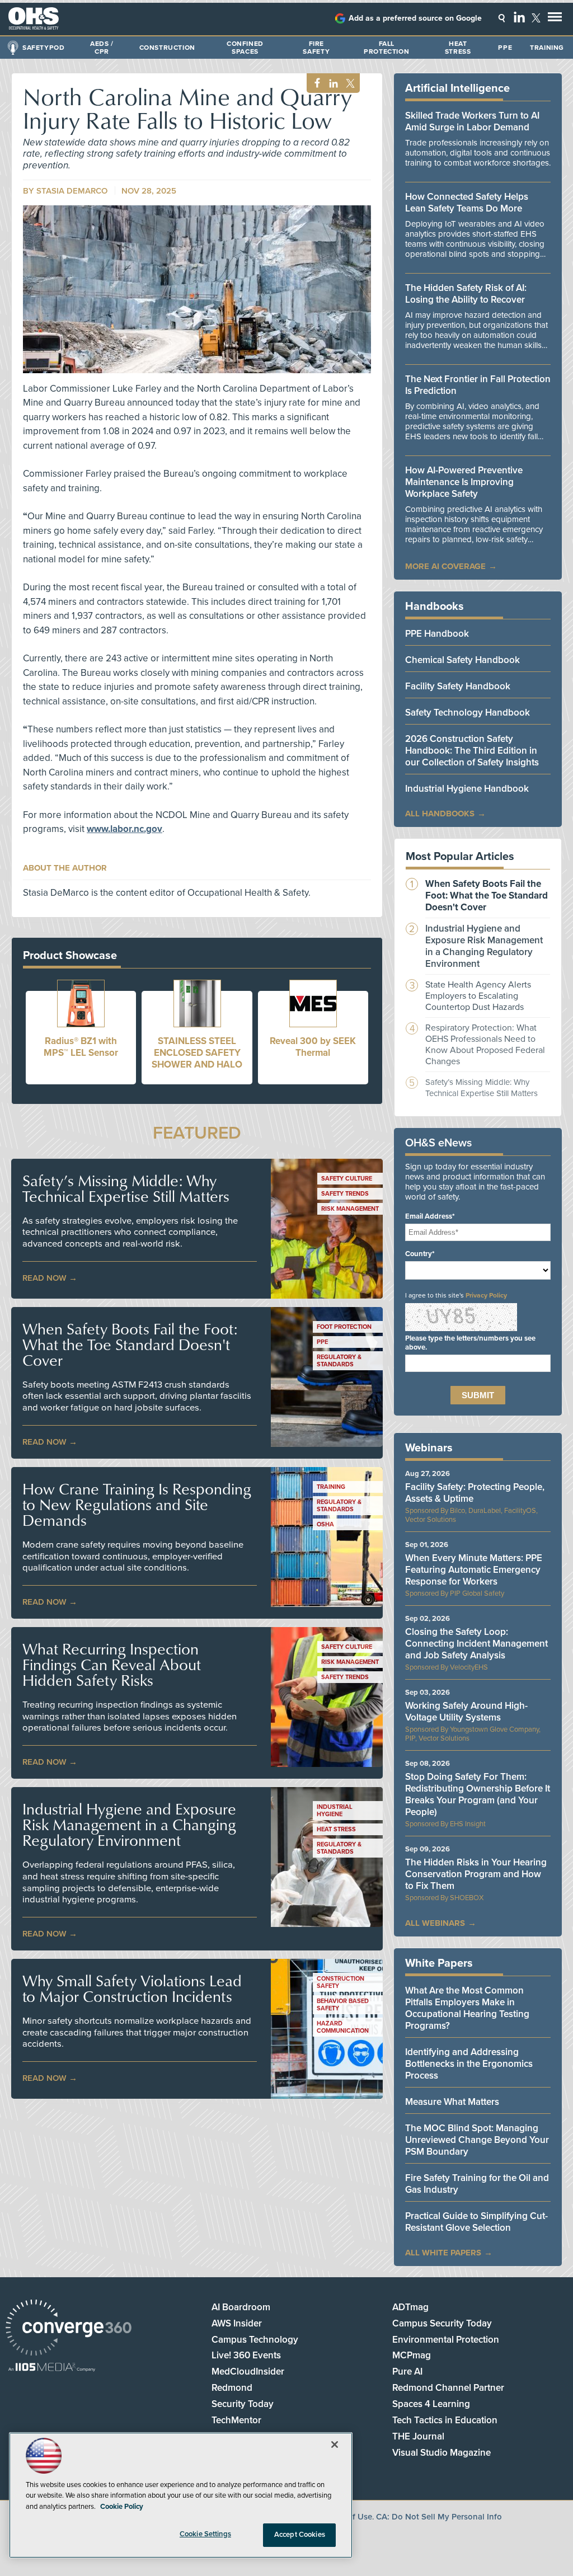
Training (547, 48)
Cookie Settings (205, 2534)
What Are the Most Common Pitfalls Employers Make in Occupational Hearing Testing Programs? (467, 2008)
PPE (505, 48)
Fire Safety (316, 48)
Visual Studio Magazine (442, 2453)
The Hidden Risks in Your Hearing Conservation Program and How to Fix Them (476, 1874)
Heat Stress (458, 48)
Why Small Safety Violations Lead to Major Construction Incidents (132, 1989)
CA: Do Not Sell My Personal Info (439, 2517)
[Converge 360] (69, 2329)
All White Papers (443, 2253)
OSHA (325, 1524)
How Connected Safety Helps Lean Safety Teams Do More (467, 203)
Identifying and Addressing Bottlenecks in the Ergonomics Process (469, 2064)
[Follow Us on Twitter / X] (536, 18)
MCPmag (412, 2355)
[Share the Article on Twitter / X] (349, 84)
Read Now (44, 1278)
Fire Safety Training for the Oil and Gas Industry (477, 2184)
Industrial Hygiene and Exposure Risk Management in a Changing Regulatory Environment (129, 1825)
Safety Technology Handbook (468, 713)
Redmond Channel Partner (448, 2388)
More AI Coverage (445, 566)
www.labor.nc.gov (125, 829)
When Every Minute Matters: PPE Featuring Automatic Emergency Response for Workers (474, 1570)
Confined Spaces (245, 48)
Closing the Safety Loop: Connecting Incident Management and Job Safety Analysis (476, 1644)
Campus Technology (255, 2340)
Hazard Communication (343, 2027)
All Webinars (435, 1923)
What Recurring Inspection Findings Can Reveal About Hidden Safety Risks (112, 1665)
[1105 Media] (52, 2368)
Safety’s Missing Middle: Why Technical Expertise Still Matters (126, 1188)
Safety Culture (347, 1179)
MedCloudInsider (248, 2371)
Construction (167, 48)
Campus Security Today (442, 2323)
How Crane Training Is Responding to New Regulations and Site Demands (137, 1505)
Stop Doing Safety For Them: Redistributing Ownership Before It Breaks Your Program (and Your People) (478, 1794)
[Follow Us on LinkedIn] (519, 17)
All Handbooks (440, 814)
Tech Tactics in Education (445, 2420)
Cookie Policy (122, 2507)
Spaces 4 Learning (431, 2404)
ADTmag (410, 2307)
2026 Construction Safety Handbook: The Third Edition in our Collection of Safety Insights (472, 751)
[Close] (335, 2445)
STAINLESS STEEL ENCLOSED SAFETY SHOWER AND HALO (197, 1053)
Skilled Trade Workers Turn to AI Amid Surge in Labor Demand (472, 121)
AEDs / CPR (102, 48)
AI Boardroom (241, 2307)
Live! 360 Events (246, 2355)
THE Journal (418, 2436)
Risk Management (350, 1209)
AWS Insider (237, 2323)
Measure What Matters (452, 2102)
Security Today (243, 2404)
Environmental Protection (446, 2340)
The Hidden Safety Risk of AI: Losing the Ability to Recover (466, 294)
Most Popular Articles (460, 857)
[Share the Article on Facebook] (314, 84)
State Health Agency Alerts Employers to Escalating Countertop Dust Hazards (478, 996)
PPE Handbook (437, 634)
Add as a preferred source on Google (415, 18)
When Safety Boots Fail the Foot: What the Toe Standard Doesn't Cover (130, 1345)
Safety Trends (345, 1194)
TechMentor (236, 2420)
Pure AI (407, 2371)
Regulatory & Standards (339, 1361)
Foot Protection (344, 1327)
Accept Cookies (300, 2535)
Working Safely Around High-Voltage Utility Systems (466, 1712)
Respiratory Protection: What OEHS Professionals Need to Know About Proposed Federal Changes (485, 1045)
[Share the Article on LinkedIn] (332, 84)
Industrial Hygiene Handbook (467, 789)
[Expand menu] (555, 19)
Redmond (232, 2388)
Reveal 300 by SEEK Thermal (313, 1047)
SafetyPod (43, 48)
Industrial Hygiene (335, 1811)
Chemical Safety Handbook (462, 660)
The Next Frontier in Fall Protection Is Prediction (478, 385)
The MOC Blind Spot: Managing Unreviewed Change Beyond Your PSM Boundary (477, 2140)
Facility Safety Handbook (458, 686)
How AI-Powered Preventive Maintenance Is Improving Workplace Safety (464, 482)
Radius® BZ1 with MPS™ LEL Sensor (81, 1047)
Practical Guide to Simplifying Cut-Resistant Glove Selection (476, 2222)
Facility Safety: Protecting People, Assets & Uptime (475, 1493)
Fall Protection (386, 48)
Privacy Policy (486, 1295)
